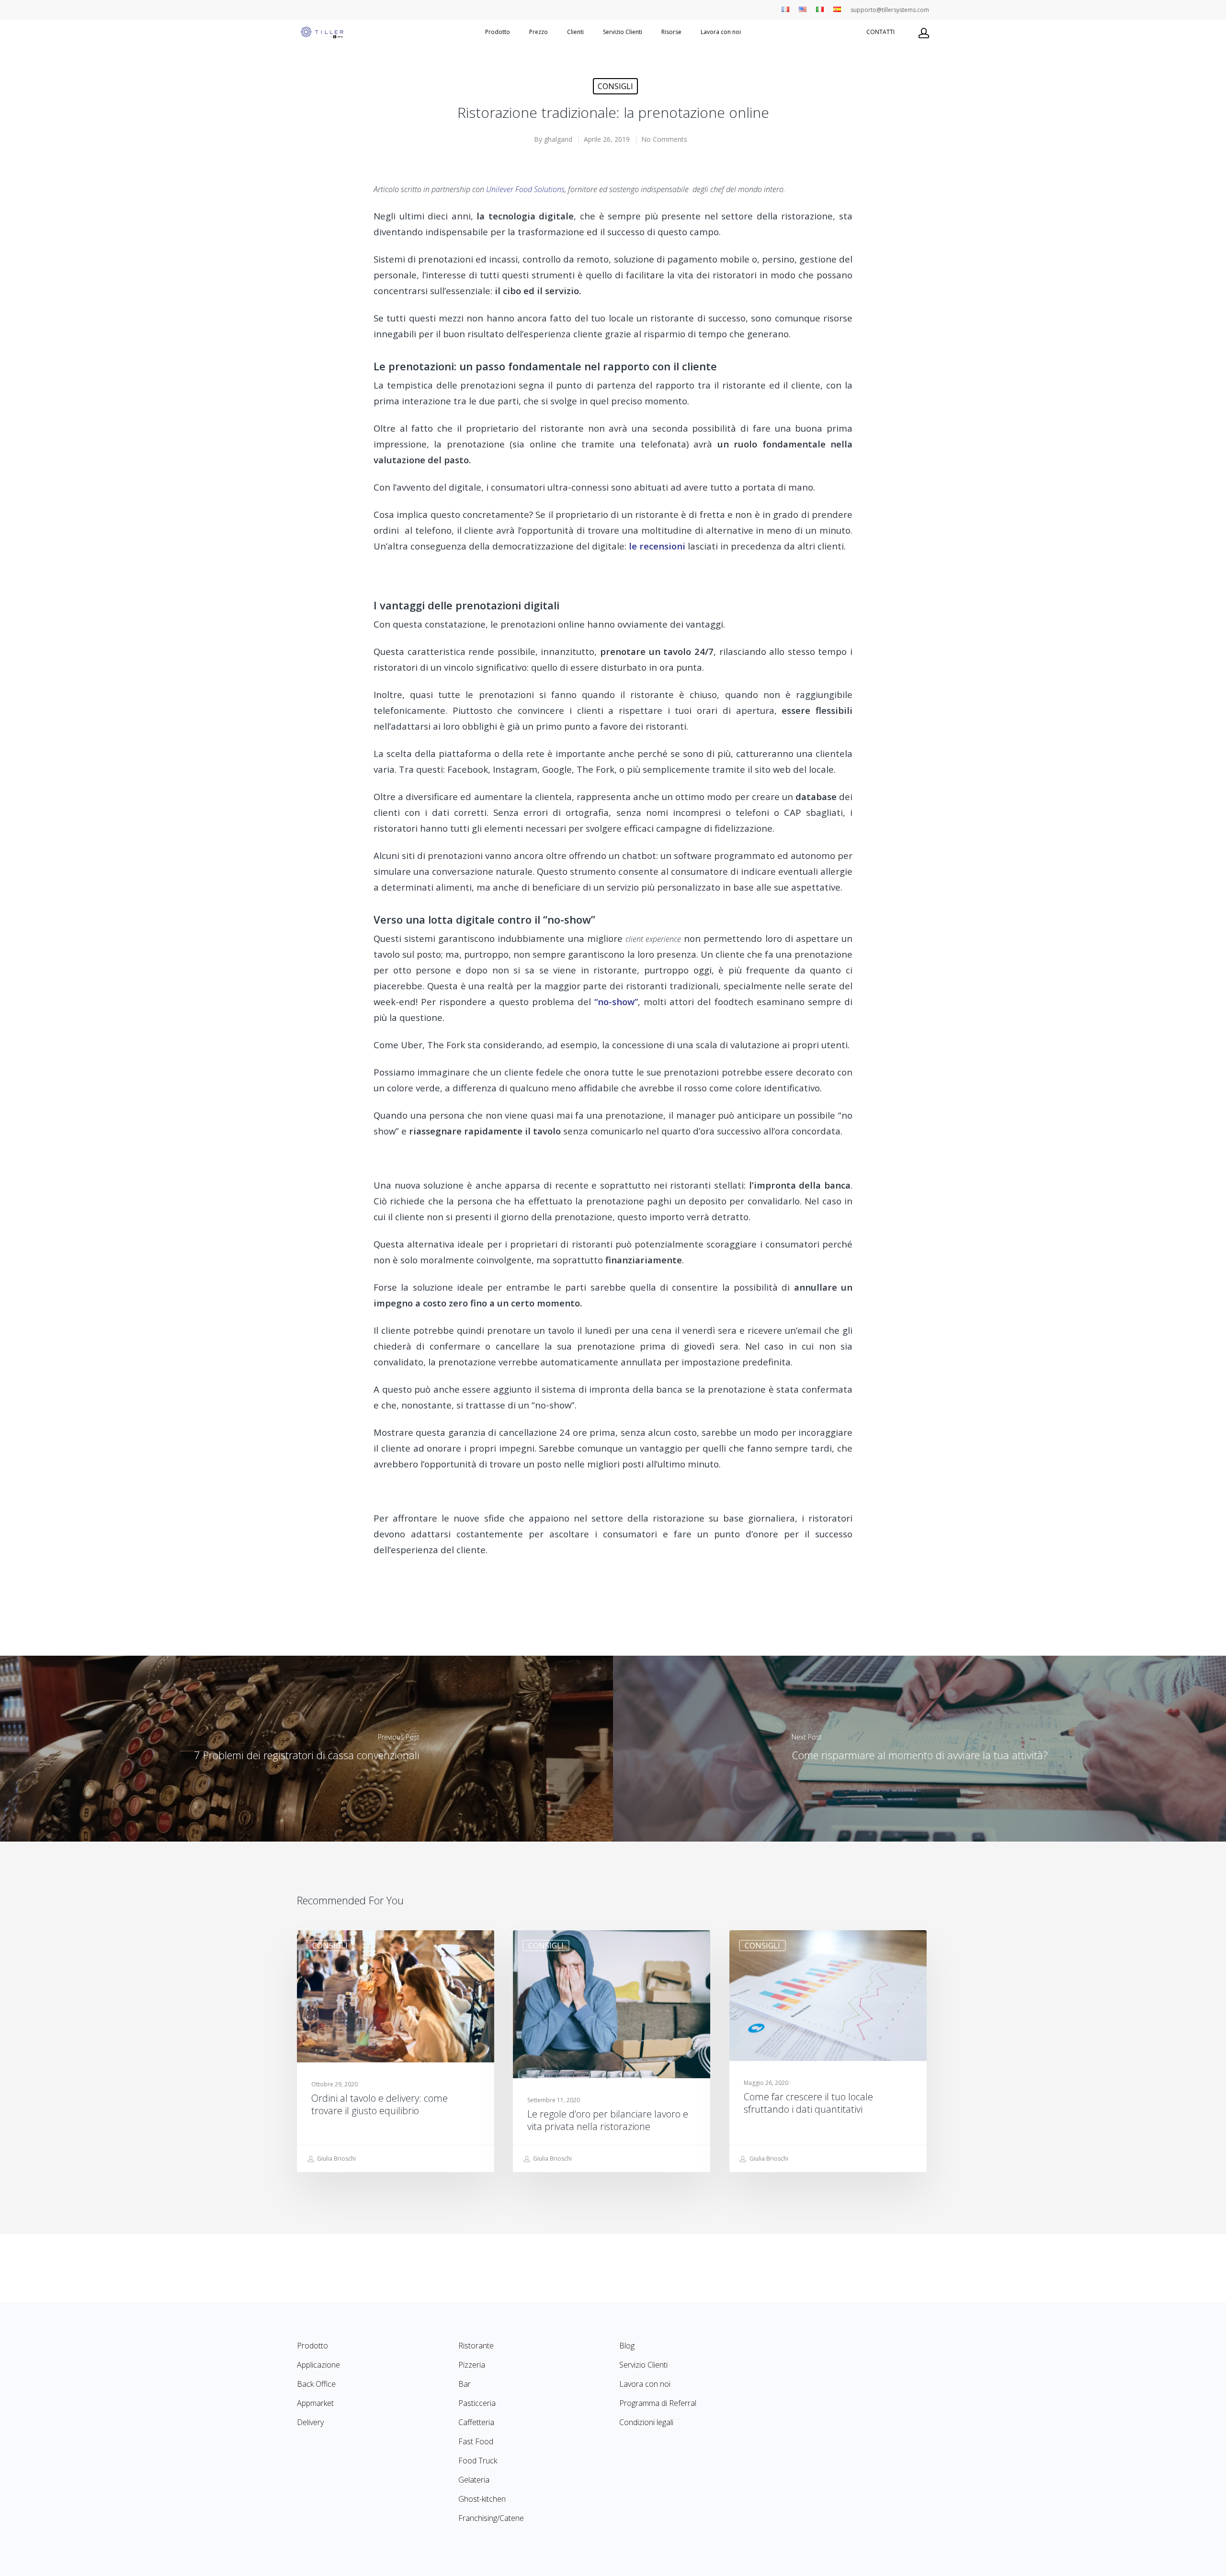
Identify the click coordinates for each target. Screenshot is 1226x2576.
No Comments (664, 139)
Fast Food (476, 2441)
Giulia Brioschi (336, 2158)
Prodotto (498, 32)
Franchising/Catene (491, 2518)
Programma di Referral (658, 2403)
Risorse (671, 32)
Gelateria (474, 2480)
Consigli (615, 86)
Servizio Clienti (623, 32)
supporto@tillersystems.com (890, 10)
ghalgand (558, 139)
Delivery (310, 2422)
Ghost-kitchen (482, 2499)
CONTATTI (880, 32)
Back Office (316, 2384)
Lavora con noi (721, 32)
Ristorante (476, 2346)
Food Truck (478, 2461)
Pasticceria (477, 2403)
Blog (627, 2346)
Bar (465, 2384)
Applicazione (318, 2365)
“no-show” (616, 1002)
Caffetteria (476, 2422)
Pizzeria (472, 2365)
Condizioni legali (646, 2422)
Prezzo (539, 32)
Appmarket (315, 2403)
